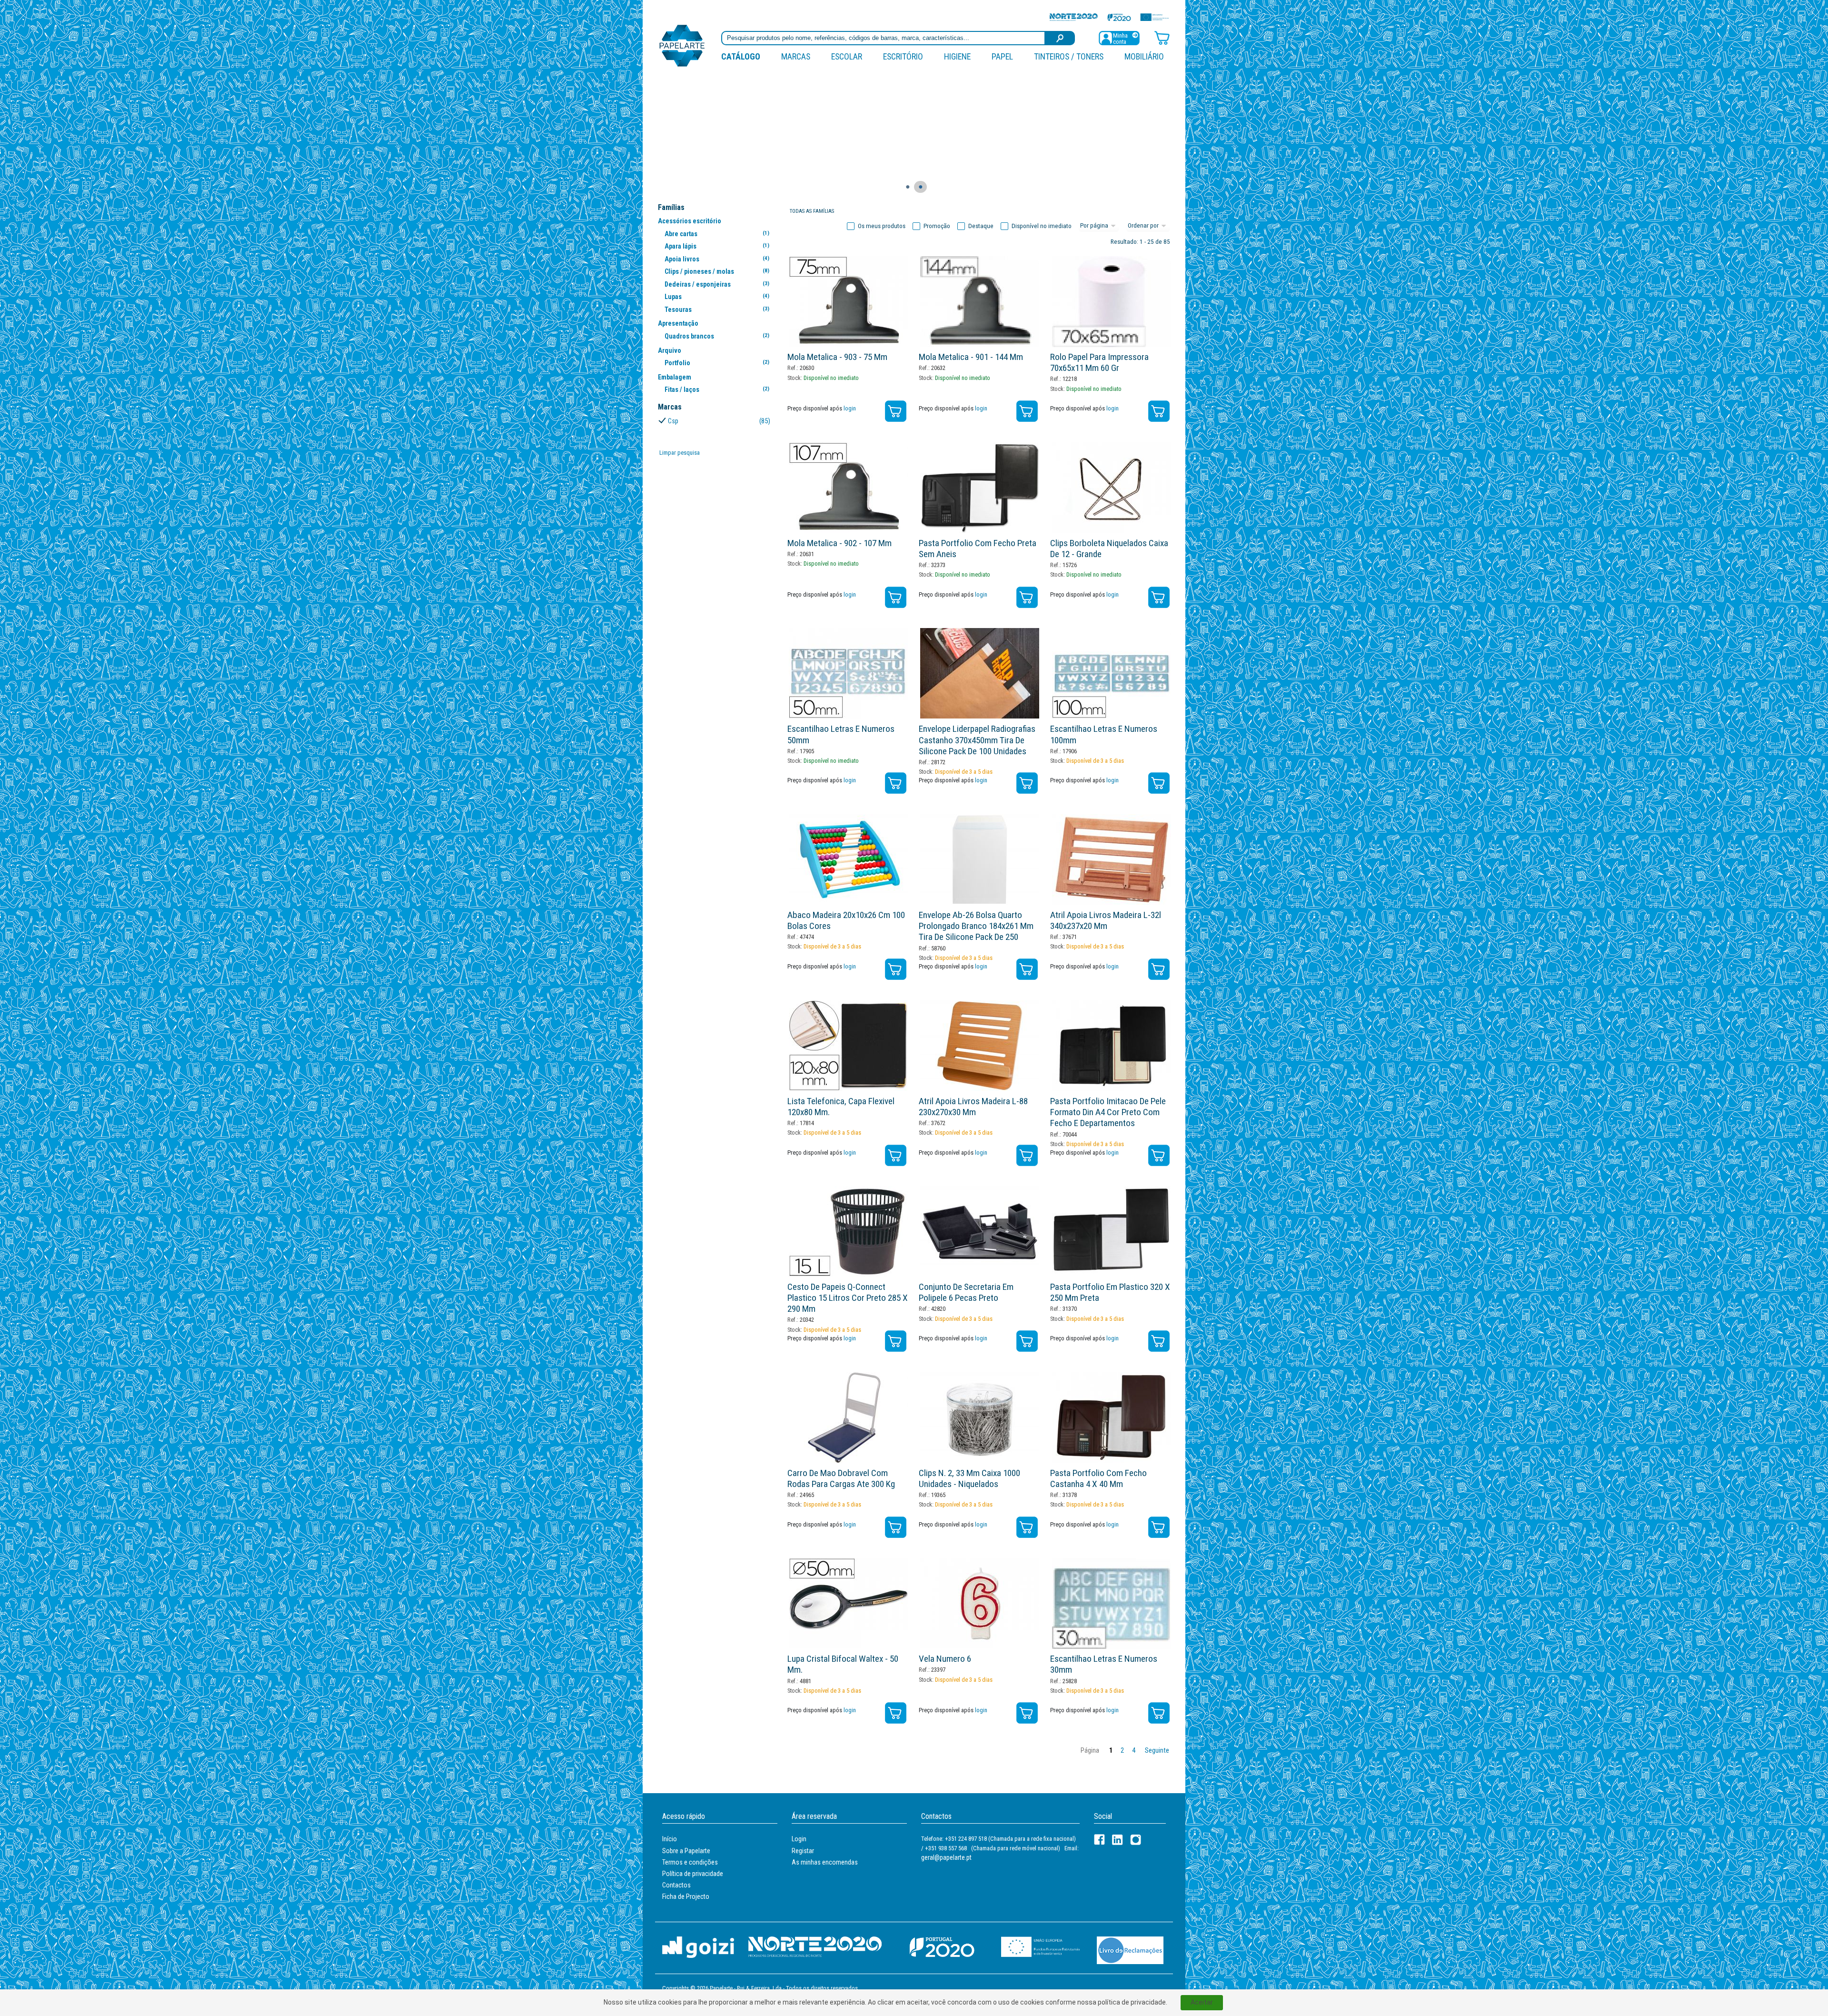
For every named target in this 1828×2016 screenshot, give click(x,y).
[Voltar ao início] (682, 45)
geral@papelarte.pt (946, 1857)
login (850, 408)
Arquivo (670, 350)
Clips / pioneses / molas (717, 271)
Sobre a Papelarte (686, 1851)
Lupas (717, 297)
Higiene (957, 56)
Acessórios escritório (690, 221)
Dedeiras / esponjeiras (717, 284)
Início (670, 1839)
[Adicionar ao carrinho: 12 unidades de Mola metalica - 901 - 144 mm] (1027, 411)
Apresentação (678, 323)
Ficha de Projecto (686, 1896)
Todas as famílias (812, 211)
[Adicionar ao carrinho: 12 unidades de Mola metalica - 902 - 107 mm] (896, 597)
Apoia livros (717, 259)
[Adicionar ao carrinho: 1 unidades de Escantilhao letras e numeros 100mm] (1159, 783)
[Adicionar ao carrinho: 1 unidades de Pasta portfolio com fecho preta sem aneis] (1027, 597)
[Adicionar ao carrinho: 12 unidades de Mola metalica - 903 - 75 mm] (896, 411)
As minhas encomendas (825, 1862)
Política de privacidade (693, 1874)
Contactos (676, 1885)
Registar (803, 1851)
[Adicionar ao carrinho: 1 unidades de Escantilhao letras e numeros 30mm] (1159, 1713)
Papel (1002, 56)
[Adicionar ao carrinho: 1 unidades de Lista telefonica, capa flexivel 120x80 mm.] (896, 1155)
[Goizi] (698, 1947)
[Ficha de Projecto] (1109, 17)
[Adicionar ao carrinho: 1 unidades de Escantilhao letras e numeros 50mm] (896, 783)
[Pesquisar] (1060, 38)
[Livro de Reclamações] (1130, 1950)
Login (799, 1839)
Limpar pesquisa (680, 453)
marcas (796, 56)
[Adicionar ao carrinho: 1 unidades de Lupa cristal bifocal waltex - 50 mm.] (896, 1713)
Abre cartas (717, 234)
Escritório (903, 56)
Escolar (847, 56)
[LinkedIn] (1118, 1840)
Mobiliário (1144, 56)
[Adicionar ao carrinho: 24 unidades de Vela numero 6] (1027, 1713)
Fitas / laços (717, 389)
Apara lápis (717, 246)
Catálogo (741, 56)
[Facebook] (1099, 1840)
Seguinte (1157, 1751)
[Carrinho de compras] (1162, 37)
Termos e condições (690, 1862)
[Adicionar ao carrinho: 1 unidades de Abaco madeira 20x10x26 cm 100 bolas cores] (896, 969)
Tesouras (717, 309)
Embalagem (675, 377)
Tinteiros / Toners (1069, 56)
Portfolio (717, 363)
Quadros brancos (717, 336)
